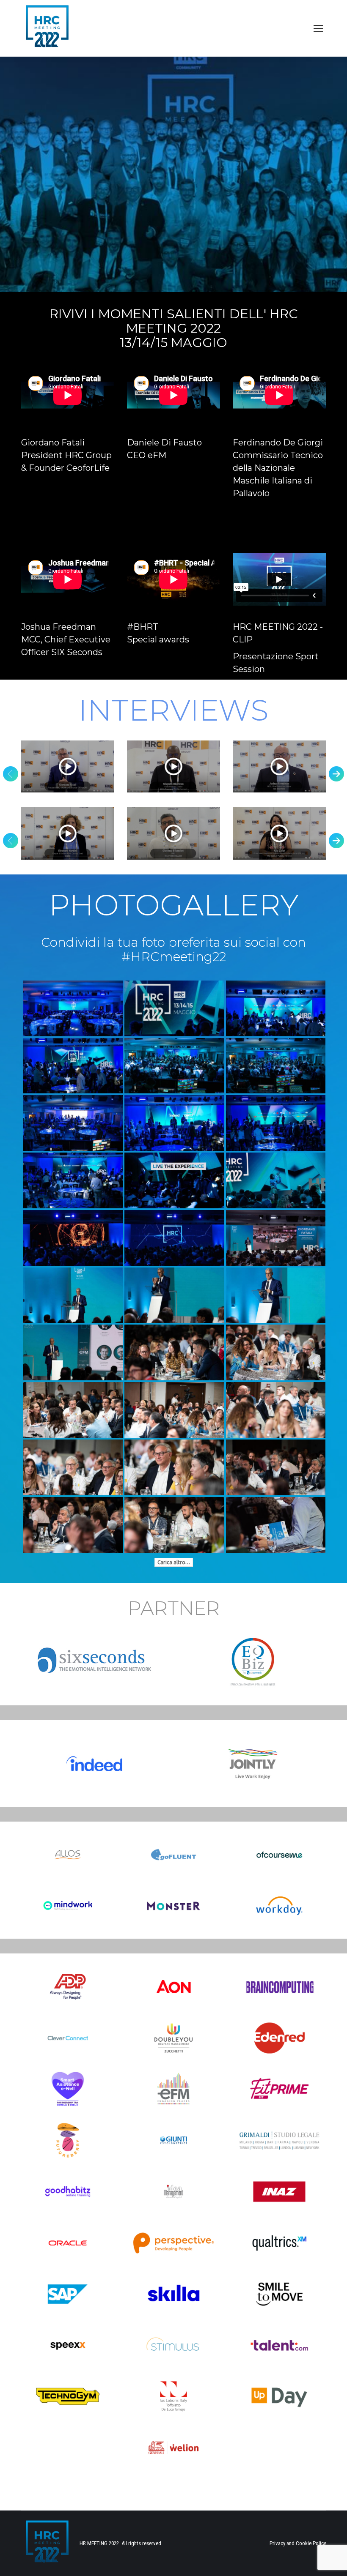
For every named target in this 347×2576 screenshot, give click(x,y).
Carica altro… (174, 1562)
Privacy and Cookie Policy (298, 2543)
